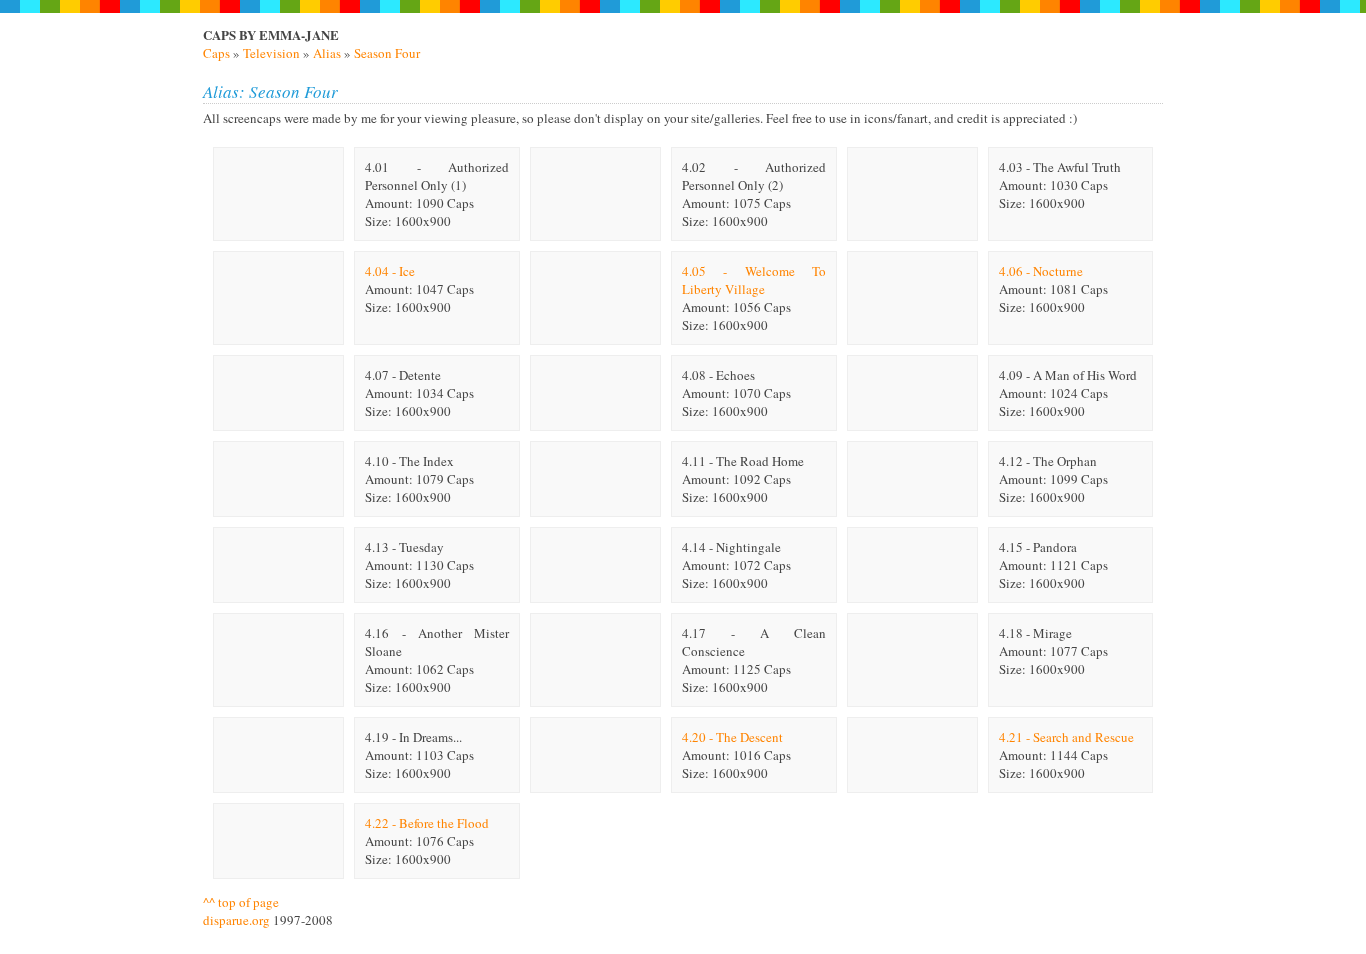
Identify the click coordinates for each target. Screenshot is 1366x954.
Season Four (387, 53)
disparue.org (236, 920)
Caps (216, 53)
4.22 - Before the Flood (427, 823)
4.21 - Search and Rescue (1066, 737)
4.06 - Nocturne (1041, 271)
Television (271, 53)
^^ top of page (241, 902)
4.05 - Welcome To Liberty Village (754, 280)
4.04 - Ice (390, 271)
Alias (327, 53)
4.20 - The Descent (732, 737)
